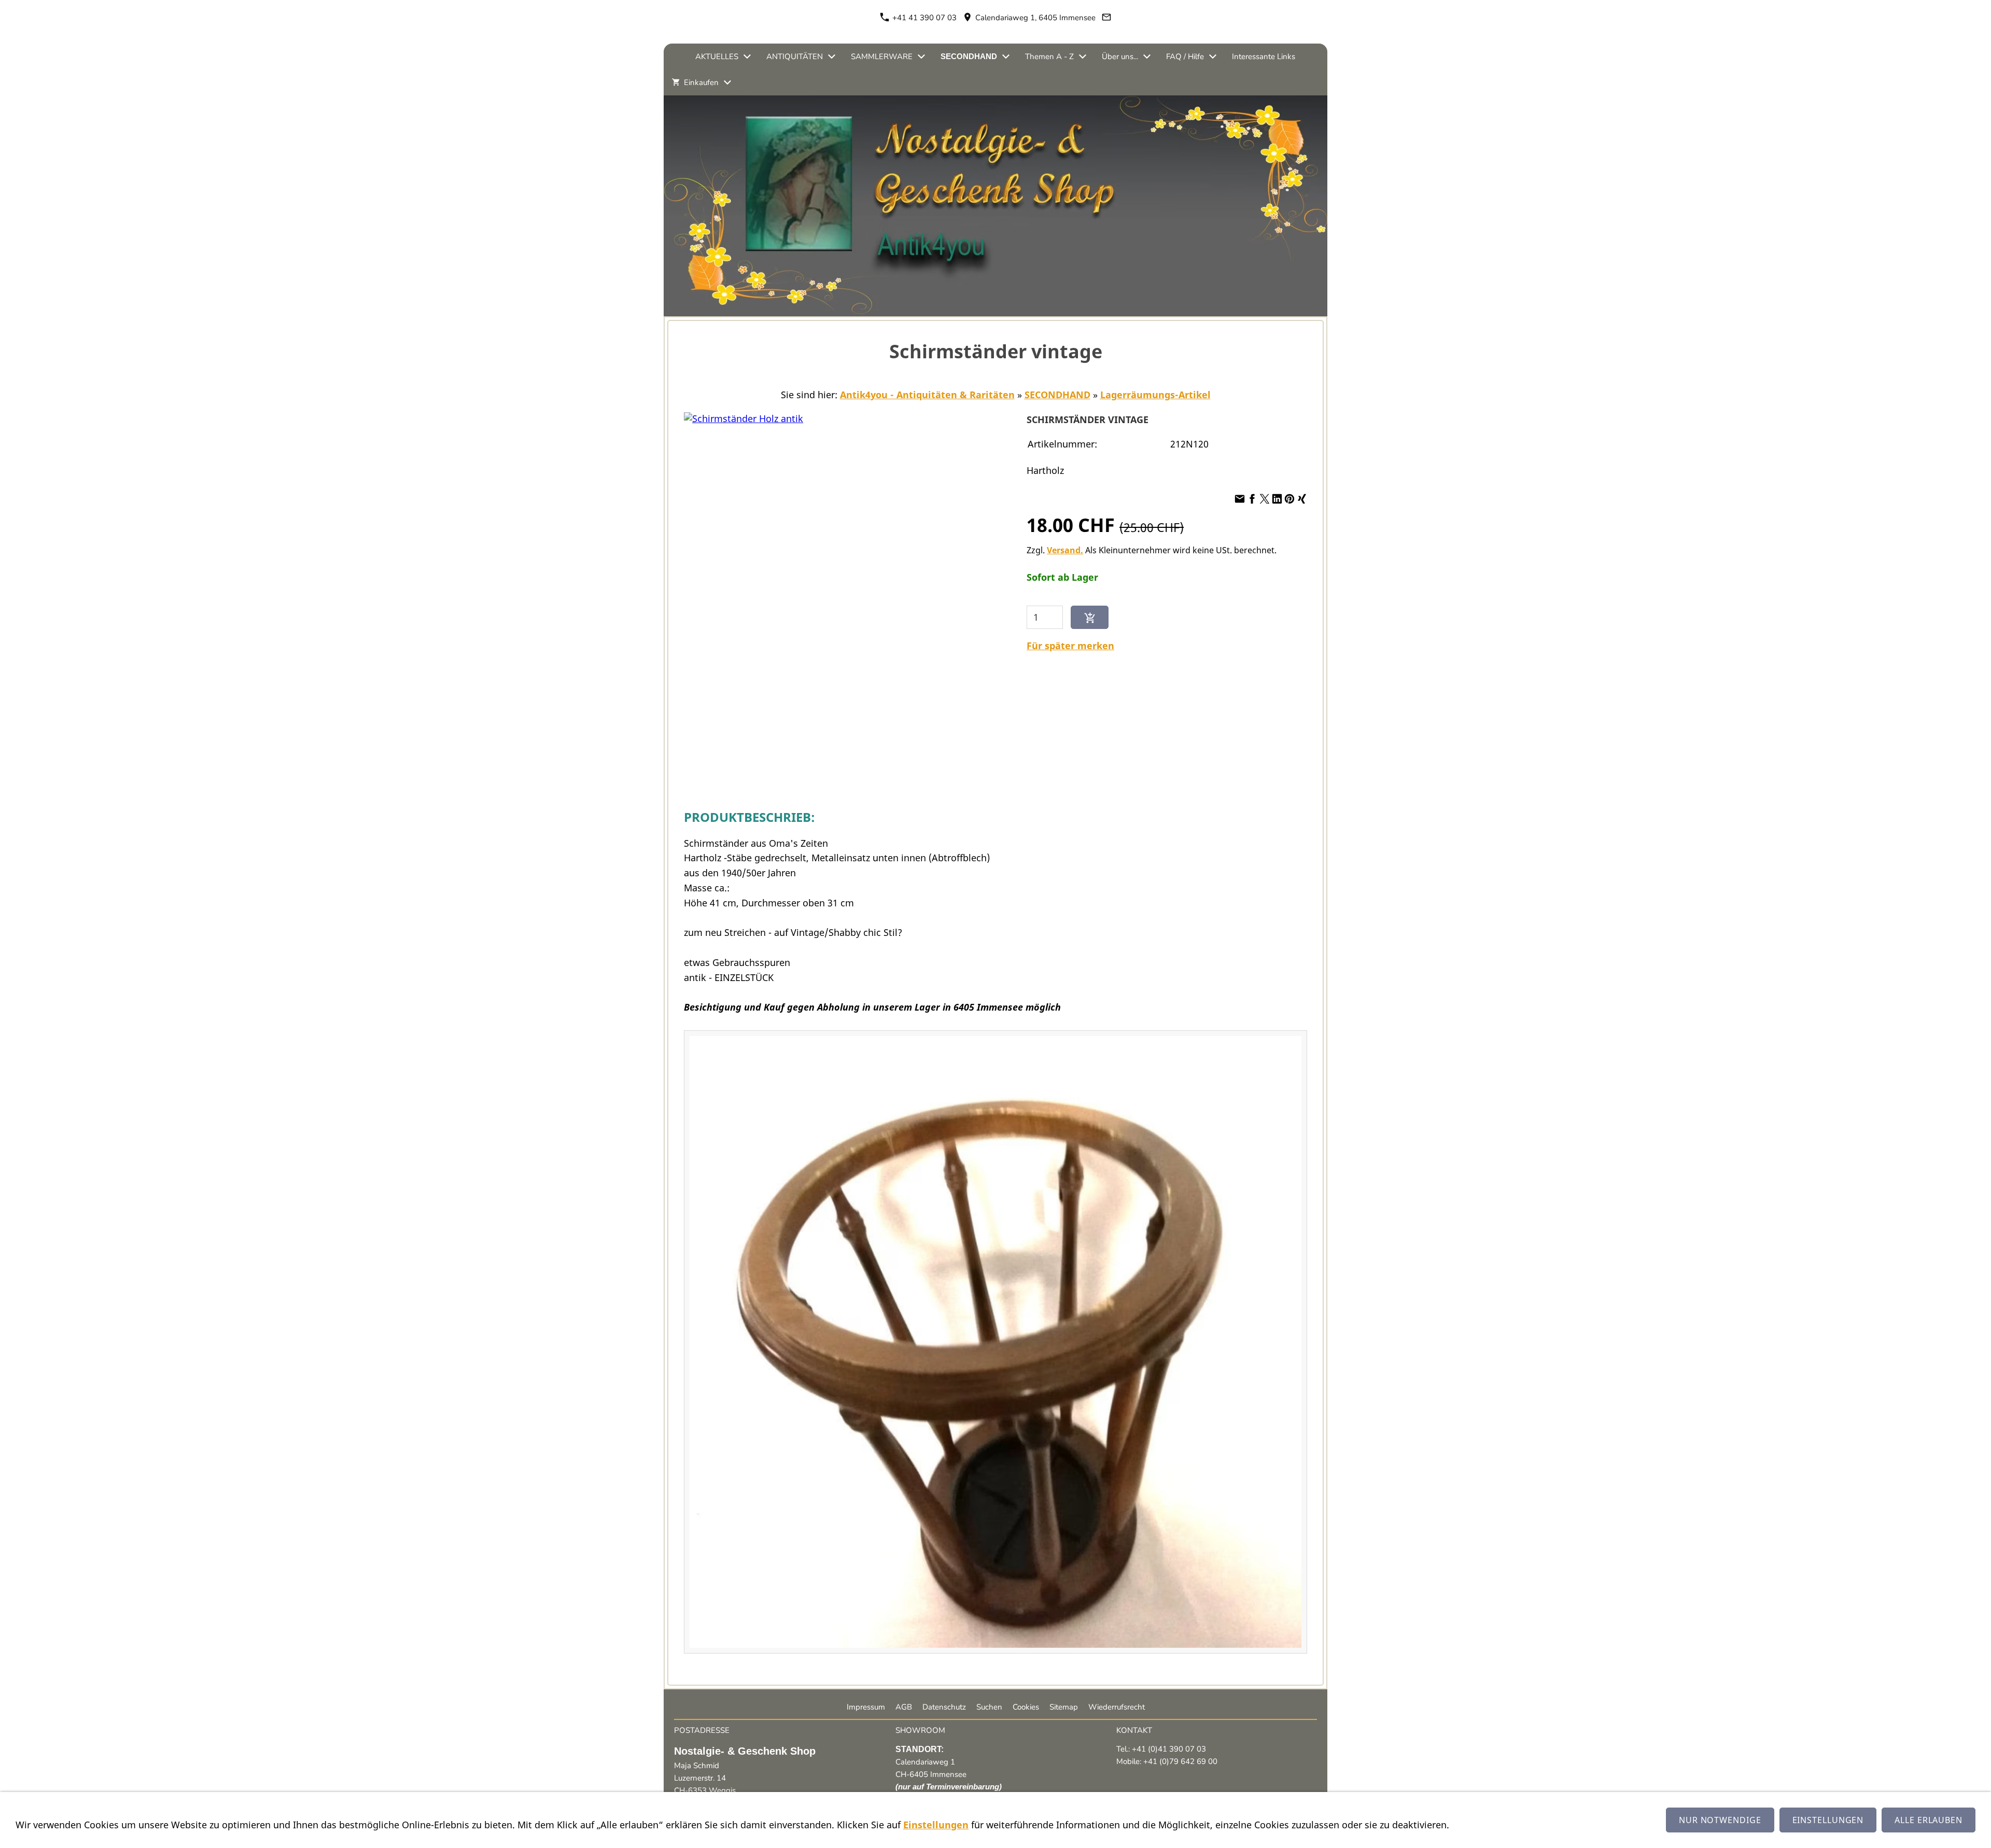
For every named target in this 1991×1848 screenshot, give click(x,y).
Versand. (1065, 550)
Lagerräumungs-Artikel (1155, 395)
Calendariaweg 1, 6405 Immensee (1034, 18)
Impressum (866, 1707)
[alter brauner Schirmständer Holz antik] (995, 1342)
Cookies (1026, 1707)
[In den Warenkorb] (1090, 617)
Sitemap (1064, 1707)
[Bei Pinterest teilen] (1289, 499)
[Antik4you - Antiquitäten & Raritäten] (676, 57)
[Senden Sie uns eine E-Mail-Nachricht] (1107, 18)
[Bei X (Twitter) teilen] (1265, 499)
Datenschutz (944, 1707)
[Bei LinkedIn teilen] (1277, 499)
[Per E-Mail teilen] (1240, 499)
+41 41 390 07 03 (923, 18)
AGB (904, 1707)
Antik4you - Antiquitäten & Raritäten (927, 395)
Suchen (989, 1707)
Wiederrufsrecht (1117, 1707)
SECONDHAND (1057, 395)
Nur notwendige (1720, 1820)
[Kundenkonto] (1292, 82)
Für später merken (1070, 646)
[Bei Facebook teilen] (1252, 499)
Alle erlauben (1929, 1820)
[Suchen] (1315, 82)
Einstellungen (936, 1825)
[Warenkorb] (1268, 82)
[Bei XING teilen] (1302, 499)
